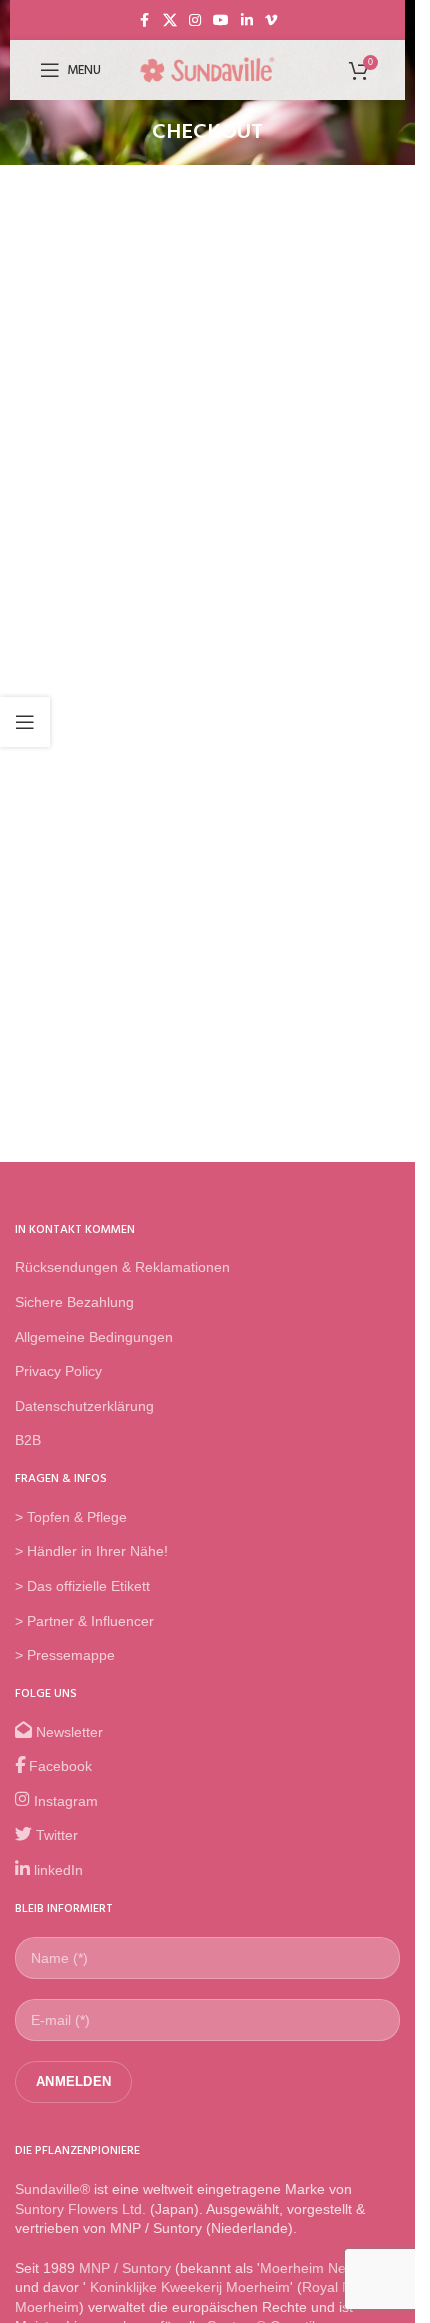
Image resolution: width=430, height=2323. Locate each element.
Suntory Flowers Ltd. (80, 2209)
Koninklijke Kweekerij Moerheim (188, 2287)
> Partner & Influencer (84, 1621)
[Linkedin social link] (247, 20)
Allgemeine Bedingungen (94, 1337)
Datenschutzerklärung (84, 1406)
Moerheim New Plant (326, 2268)
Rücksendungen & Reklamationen (122, 1267)
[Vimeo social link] (271, 20)
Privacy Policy (58, 1371)
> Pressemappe (65, 1655)
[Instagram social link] (195, 20)
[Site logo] (208, 69)
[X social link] (170, 20)
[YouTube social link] (221, 20)
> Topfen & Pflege (71, 1517)
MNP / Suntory (125, 2268)
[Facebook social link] (145, 20)
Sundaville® (52, 2189)
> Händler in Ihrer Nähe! (91, 1551)
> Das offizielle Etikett (82, 1586)
